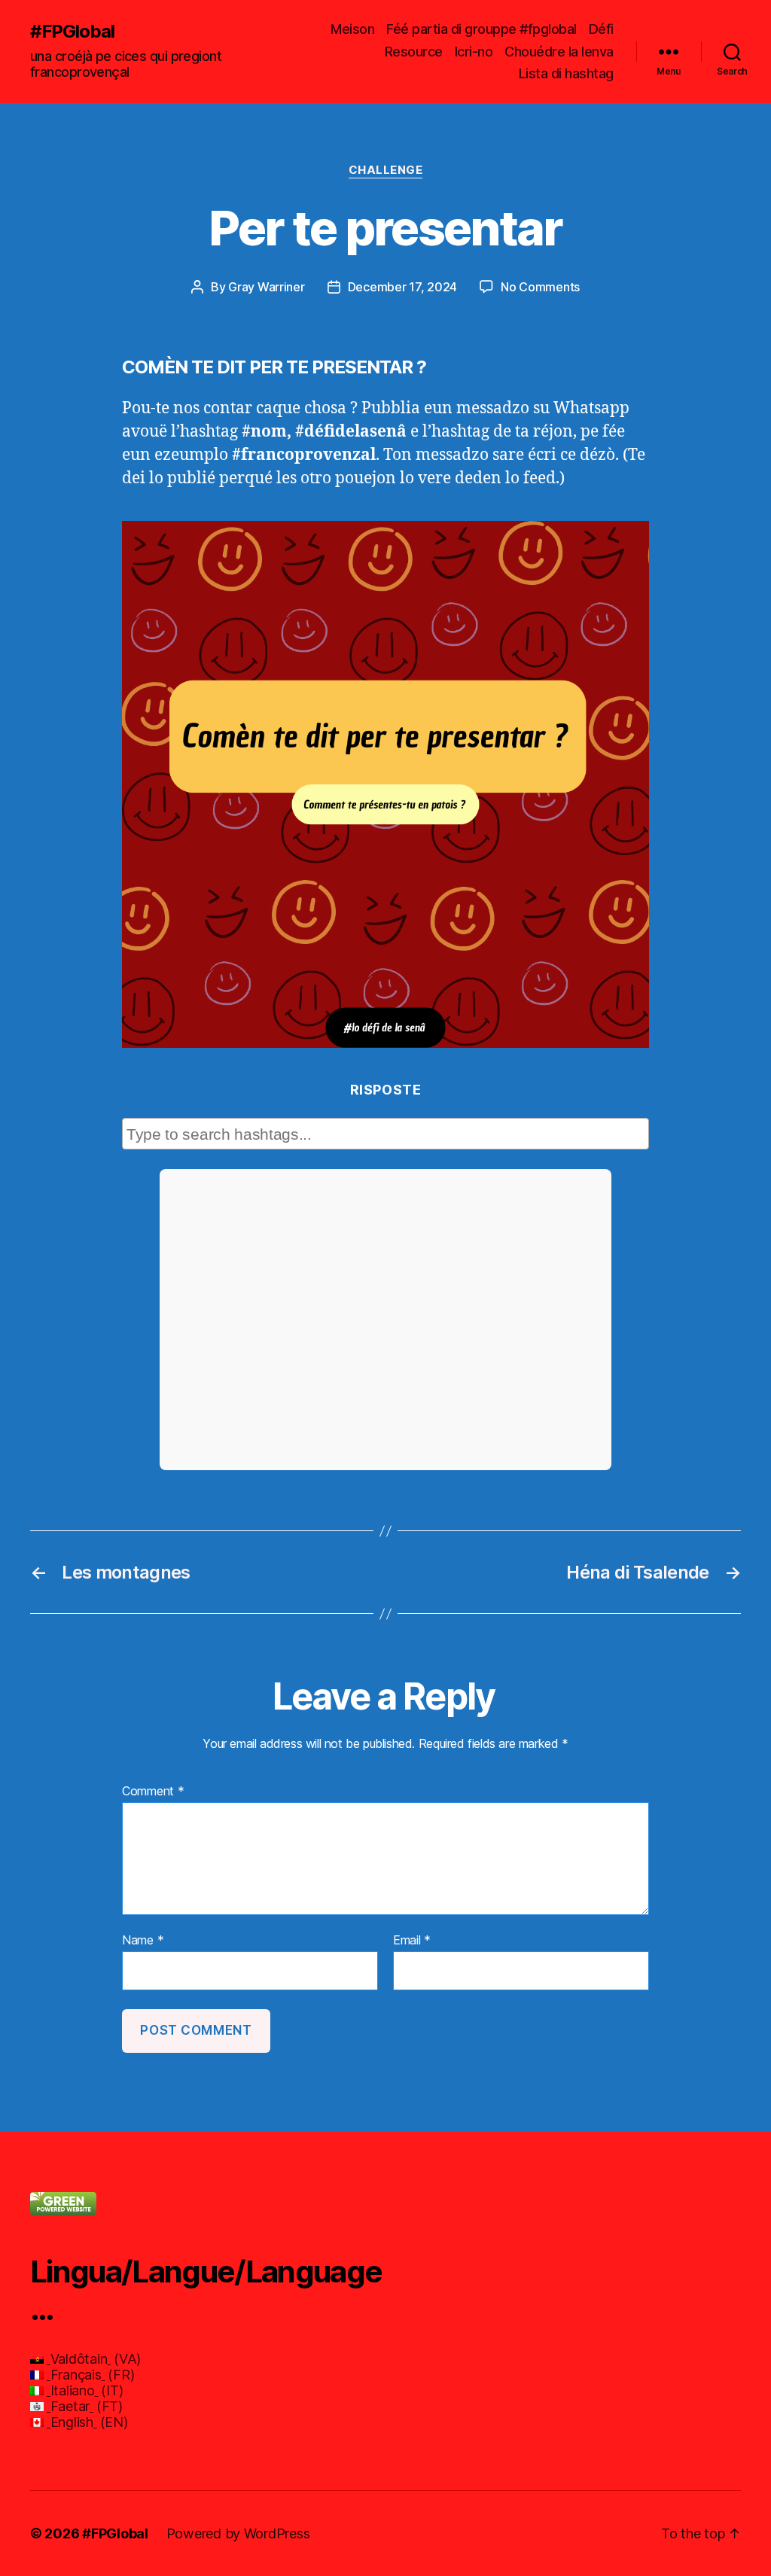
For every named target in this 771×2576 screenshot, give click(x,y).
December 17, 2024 (402, 287)
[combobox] (385, 1134)
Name (143, 1941)
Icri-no (474, 52)
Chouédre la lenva (559, 52)
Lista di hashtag (566, 73)
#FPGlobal (72, 32)
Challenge (386, 170)
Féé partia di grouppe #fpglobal (481, 29)
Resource (414, 52)
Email (412, 1941)
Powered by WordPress (238, 2533)
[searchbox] (387, 1134)
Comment (153, 1792)
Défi (601, 29)
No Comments (540, 287)
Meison (352, 29)
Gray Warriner (267, 287)
